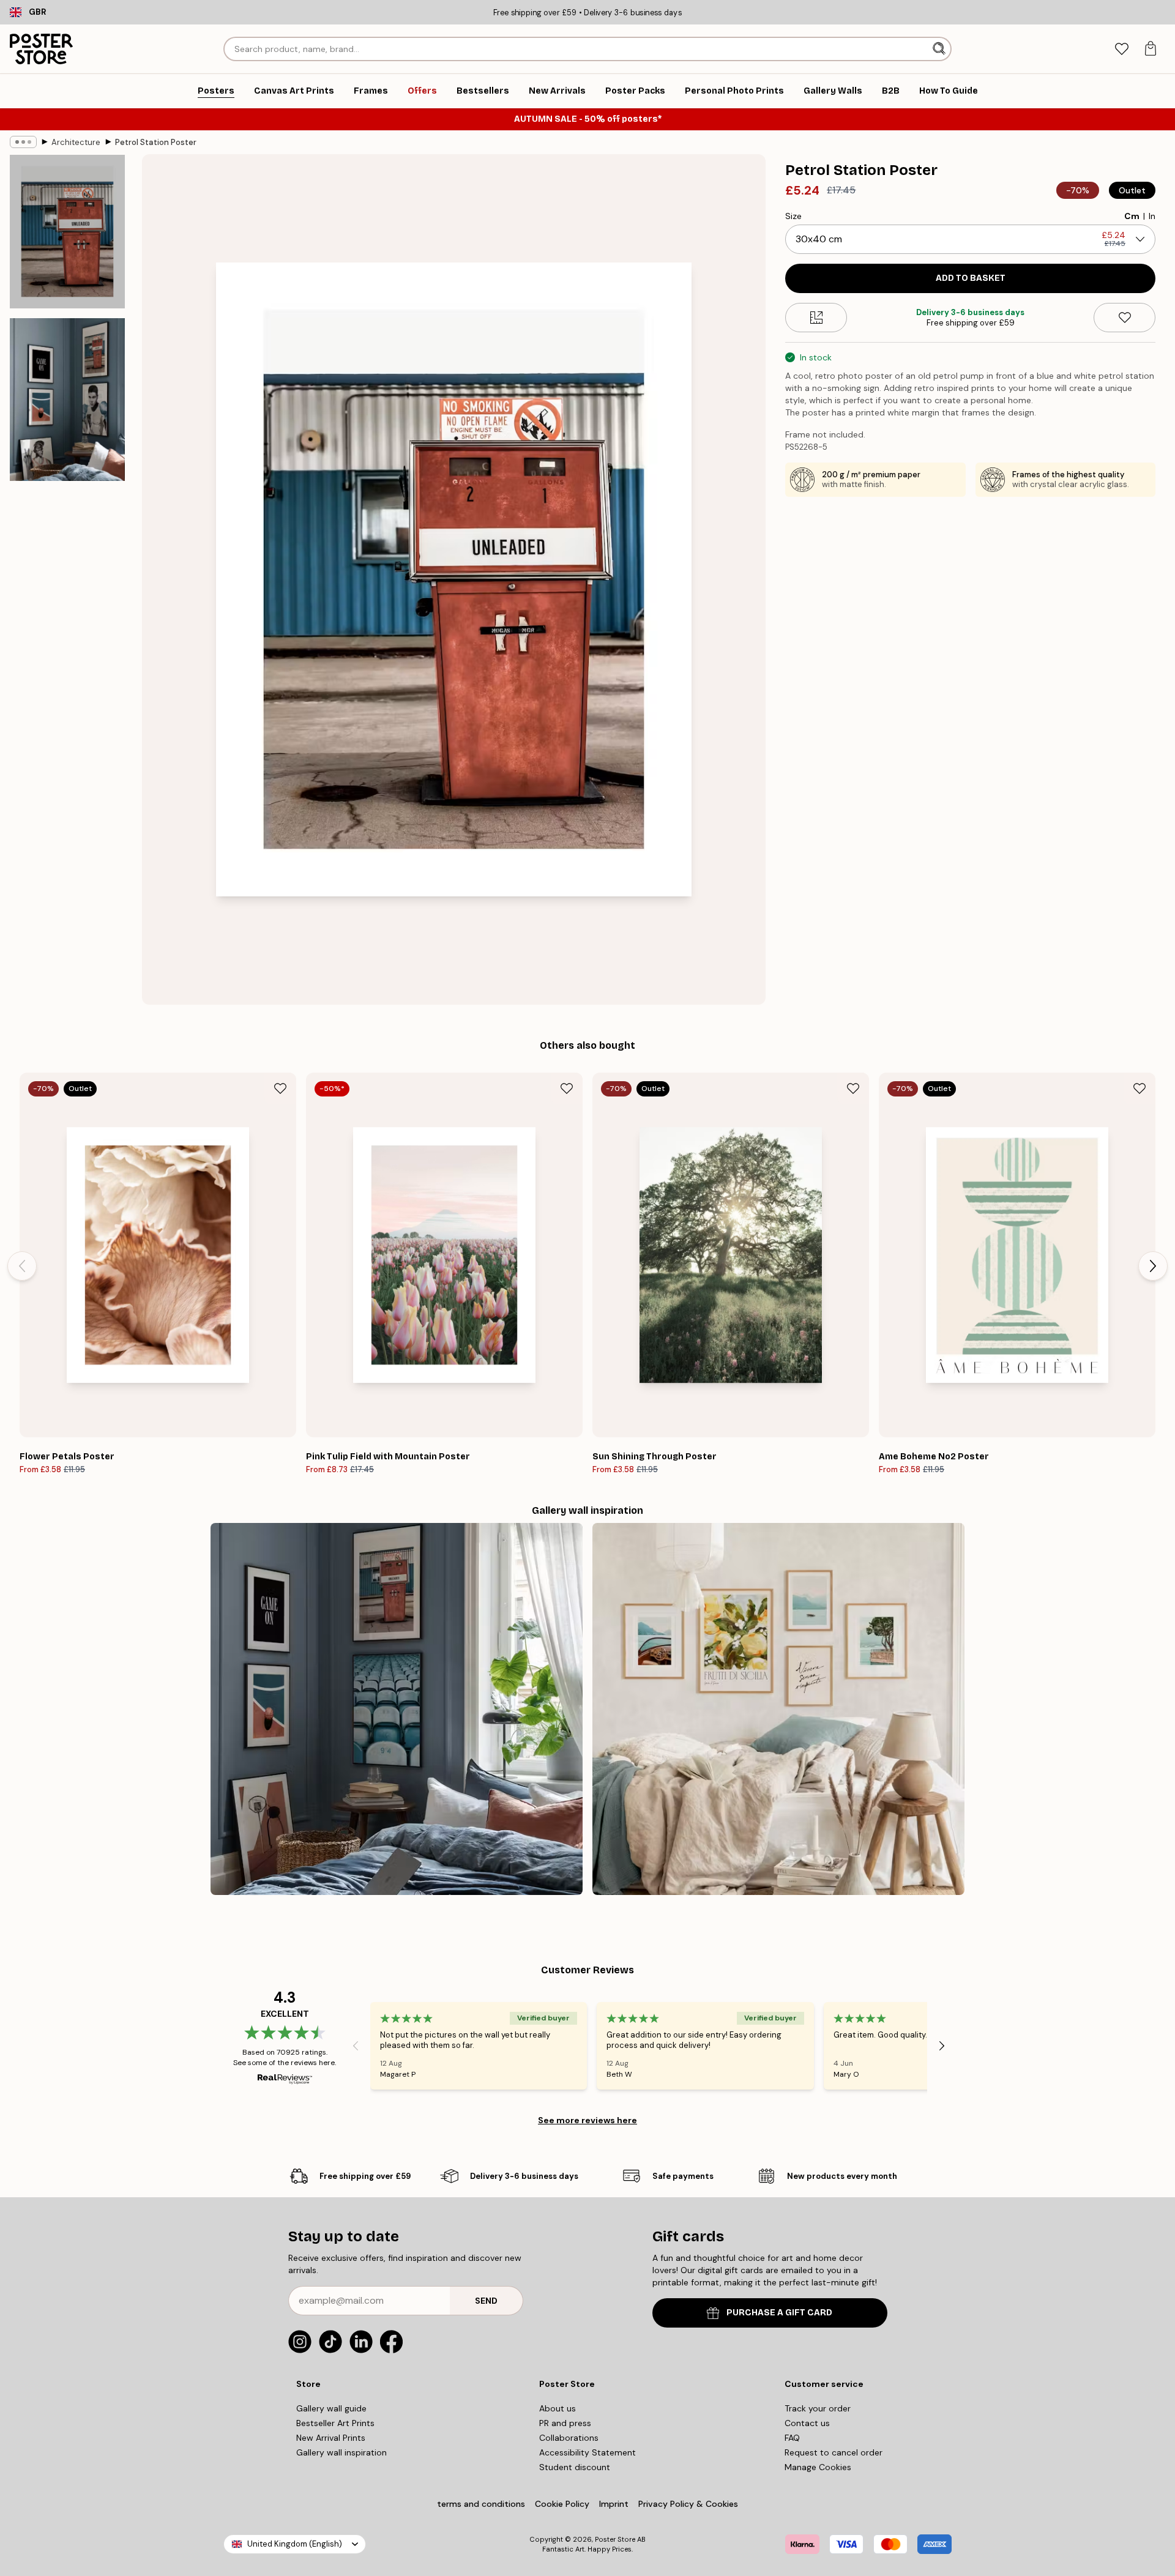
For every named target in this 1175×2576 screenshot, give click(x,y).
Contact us (807, 2423)
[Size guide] (816, 318)
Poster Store (615, 2539)
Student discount (575, 2467)
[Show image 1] (67, 232)
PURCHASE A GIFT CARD (779, 2313)
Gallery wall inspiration (341, 2452)
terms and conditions (481, 2504)
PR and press (565, 2423)
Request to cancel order (834, 2452)
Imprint (614, 2504)
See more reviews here (587, 2120)
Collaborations (569, 2438)
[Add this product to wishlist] (1125, 318)
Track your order (818, 2408)
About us (558, 2408)
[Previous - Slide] (22, 1266)
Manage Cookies (818, 2467)
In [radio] (1152, 216)
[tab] (1121, 49)
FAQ (792, 2438)
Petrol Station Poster (156, 142)
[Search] (940, 49)
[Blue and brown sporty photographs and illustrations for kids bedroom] (397, 1709)
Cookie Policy (562, 2504)
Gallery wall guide (331, 2408)
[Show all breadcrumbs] (23, 142)
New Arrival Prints (331, 2438)
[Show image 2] (67, 400)
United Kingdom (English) (295, 2544)
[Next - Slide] (1153, 1266)
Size (793, 216)
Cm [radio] (1132, 216)
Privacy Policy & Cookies (688, 2504)
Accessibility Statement (587, 2452)
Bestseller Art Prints (335, 2423)
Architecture (76, 142)
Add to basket (971, 278)
